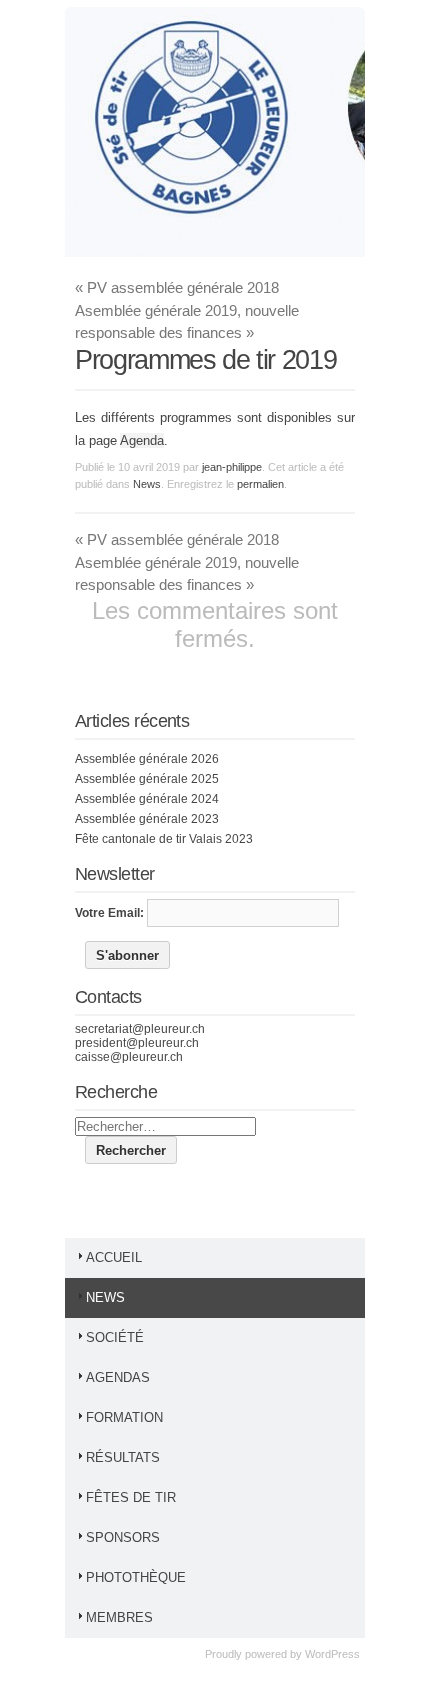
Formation (124, 1417)
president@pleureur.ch (137, 1043)
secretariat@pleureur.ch (140, 1029)
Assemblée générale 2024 (147, 799)
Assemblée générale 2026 (147, 759)
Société (115, 1337)
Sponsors (123, 1537)
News (147, 484)
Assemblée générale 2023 (147, 819)
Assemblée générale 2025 (147, 779)
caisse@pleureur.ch (129, 1057)
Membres (119, 1617)
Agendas (118, 1377)
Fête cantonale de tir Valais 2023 (164, 839)
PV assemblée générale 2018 (177, 287)
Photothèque (136, 1577)
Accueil (114, 1257)
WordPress (332, 1654)
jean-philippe (232, 467)
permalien (260, 484)
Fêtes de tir (131, 1497)
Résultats (123, 1457)
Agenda (142, 440)
